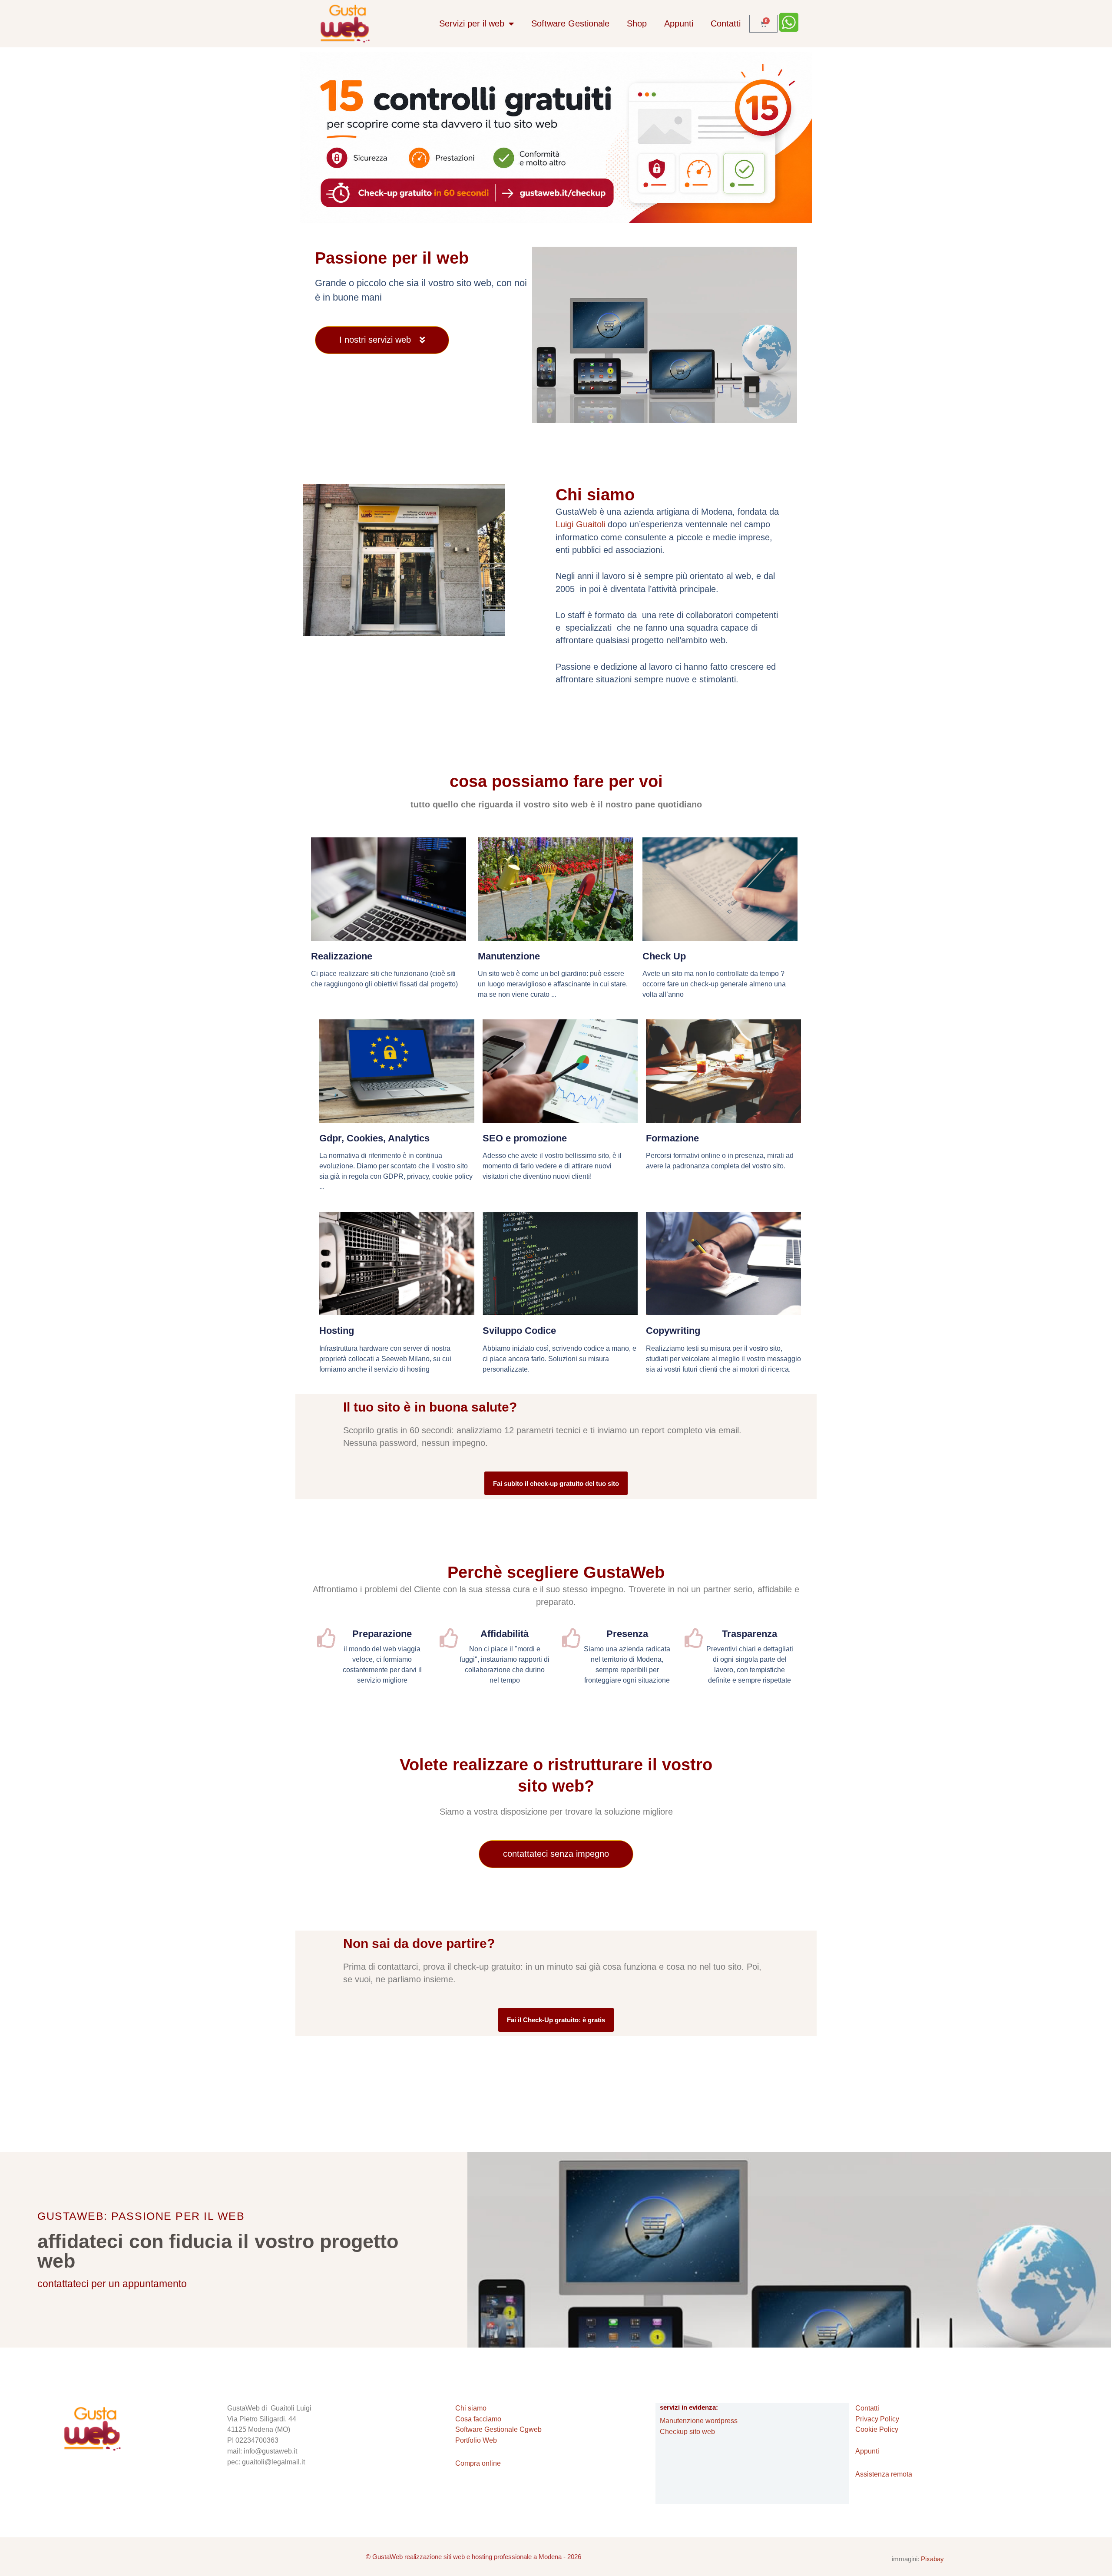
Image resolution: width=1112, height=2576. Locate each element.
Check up (664, 956)
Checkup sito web (687, 2432)
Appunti (679, 23)
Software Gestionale (570, 23)
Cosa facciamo (478, 2419)
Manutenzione (509, 956)
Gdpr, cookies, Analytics (374, 1138)
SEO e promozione (525, 1138)
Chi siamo (471, 2408)
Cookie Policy (877, 2429)
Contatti (726, 23)
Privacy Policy (877, 2419)
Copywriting (673, 1331)
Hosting (337, 1331)
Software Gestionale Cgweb (498, 2429)
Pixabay (932, 2559)
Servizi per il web (472, 23)
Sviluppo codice (519, 1331)
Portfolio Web (476, 2440)
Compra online (478, 2463)
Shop (637, 23)
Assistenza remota (884, 2474)
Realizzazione (342, 956)
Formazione (672, 1138)
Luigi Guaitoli (580, 524)
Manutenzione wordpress (699, 2421)
